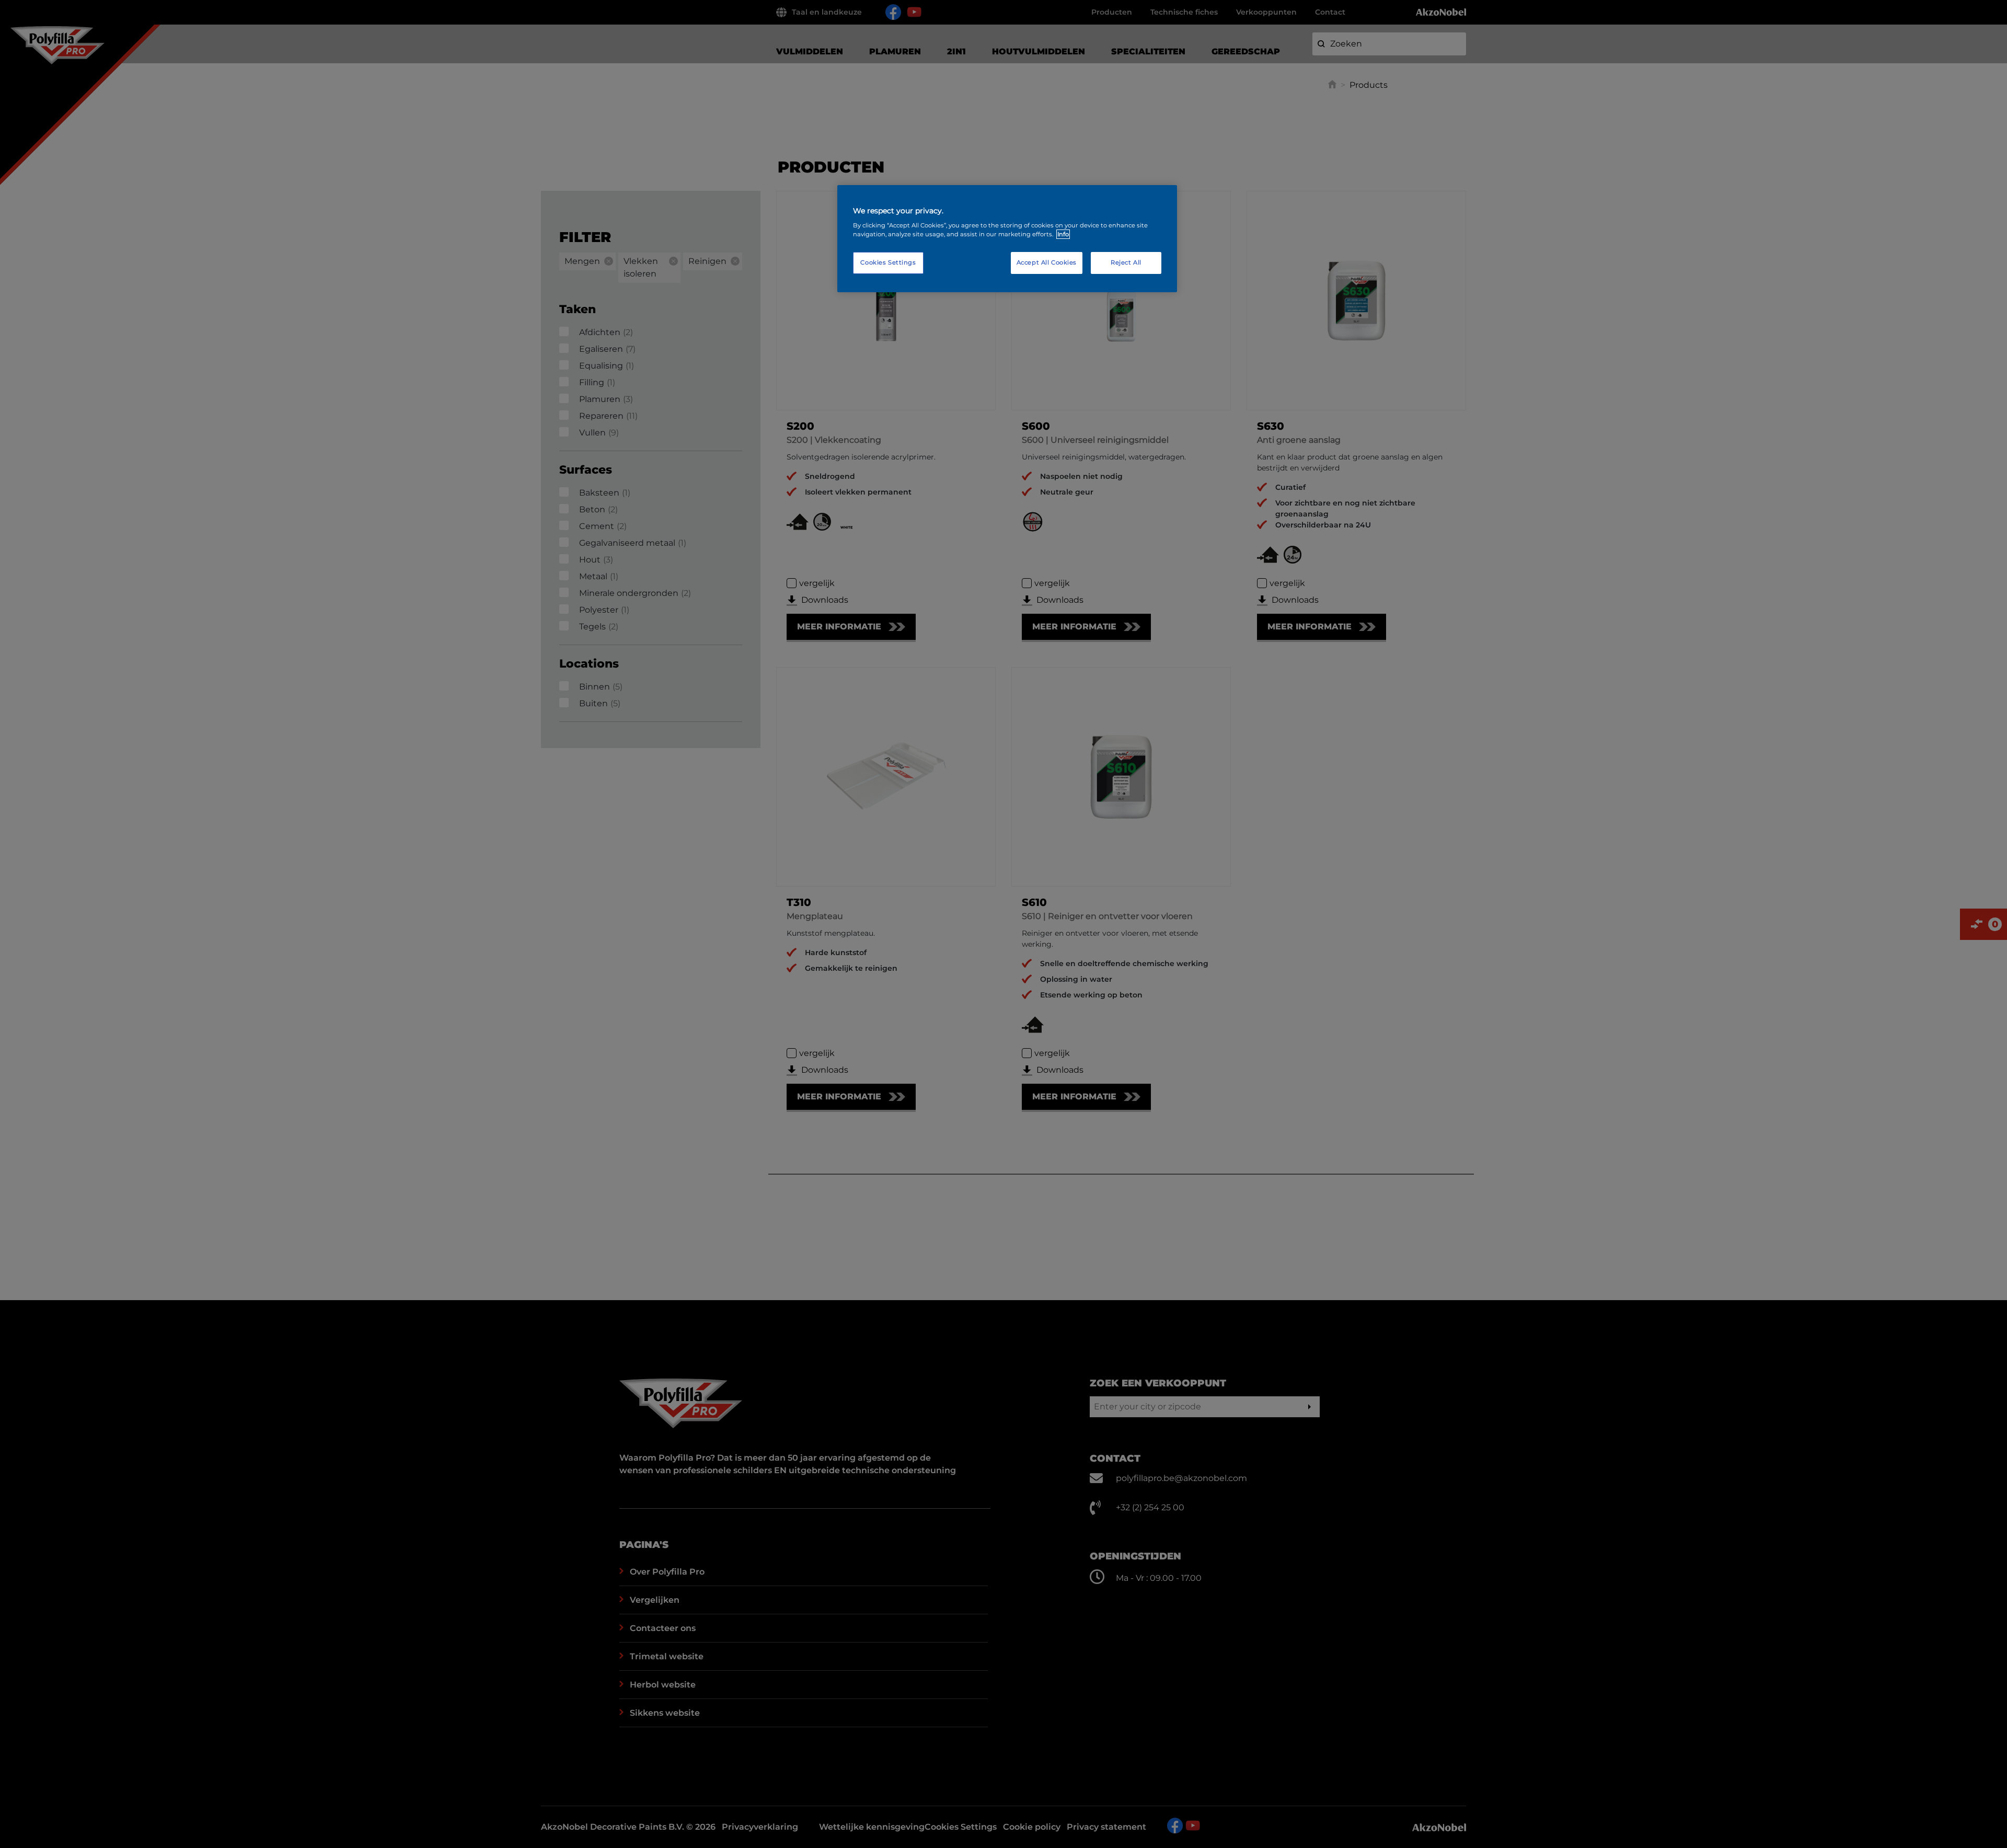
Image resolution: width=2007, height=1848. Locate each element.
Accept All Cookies (1047, 262)
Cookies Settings (888, 262)
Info (1063, 234)
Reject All (1126, 262)
